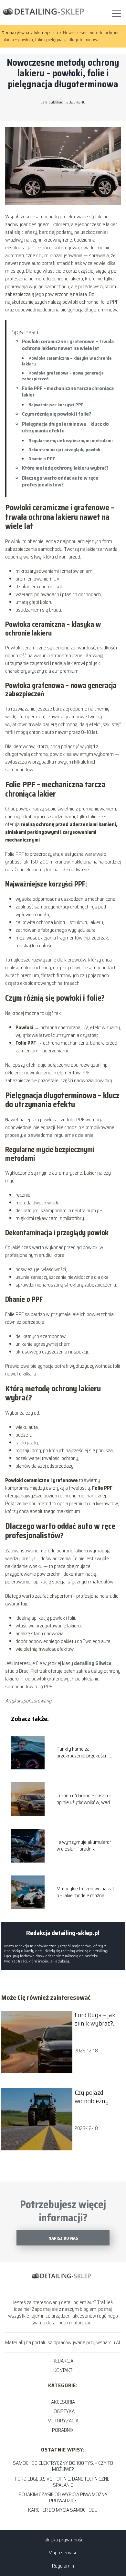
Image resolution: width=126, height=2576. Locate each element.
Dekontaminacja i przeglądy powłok (64, 450)
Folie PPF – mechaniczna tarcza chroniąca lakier (68, 392)
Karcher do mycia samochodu (63, 2510)
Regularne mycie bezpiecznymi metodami (71, 440)
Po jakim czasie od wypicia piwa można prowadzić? (63, 2497)
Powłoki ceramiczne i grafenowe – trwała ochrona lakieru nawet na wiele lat (68, 345)
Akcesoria (63, 2402)
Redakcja (63, 2361)
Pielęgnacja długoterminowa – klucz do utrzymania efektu (65, 427)
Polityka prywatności (63, 2540)
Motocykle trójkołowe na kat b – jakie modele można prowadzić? (85, 1892)
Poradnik (63, 2430)
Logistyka (63, 2411)
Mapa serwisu (63, 2553)
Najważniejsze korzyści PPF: (57, 405)
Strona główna (16, 33)
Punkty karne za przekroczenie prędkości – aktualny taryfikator (83, 1753)
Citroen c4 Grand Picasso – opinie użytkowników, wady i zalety (85, 1799)
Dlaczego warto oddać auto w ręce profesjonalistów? (60, 481)
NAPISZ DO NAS (63, 2238)
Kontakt (63, 2370)
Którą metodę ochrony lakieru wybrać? (65, 468)
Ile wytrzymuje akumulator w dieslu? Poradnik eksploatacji (84, 1846)
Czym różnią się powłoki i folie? (57, 414)
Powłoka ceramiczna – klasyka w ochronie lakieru (67, 361)
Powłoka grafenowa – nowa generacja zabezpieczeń (63, 376)
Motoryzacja (47, 33)
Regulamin (63, 2566)
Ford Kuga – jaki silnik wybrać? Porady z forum (96, 2019)
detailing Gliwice (93, 1663)
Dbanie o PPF (42, 459)
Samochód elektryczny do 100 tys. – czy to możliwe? (63, 2466)
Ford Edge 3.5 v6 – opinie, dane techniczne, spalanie (63, 2482)
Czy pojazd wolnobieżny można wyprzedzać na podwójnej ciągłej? (94, 2097)
